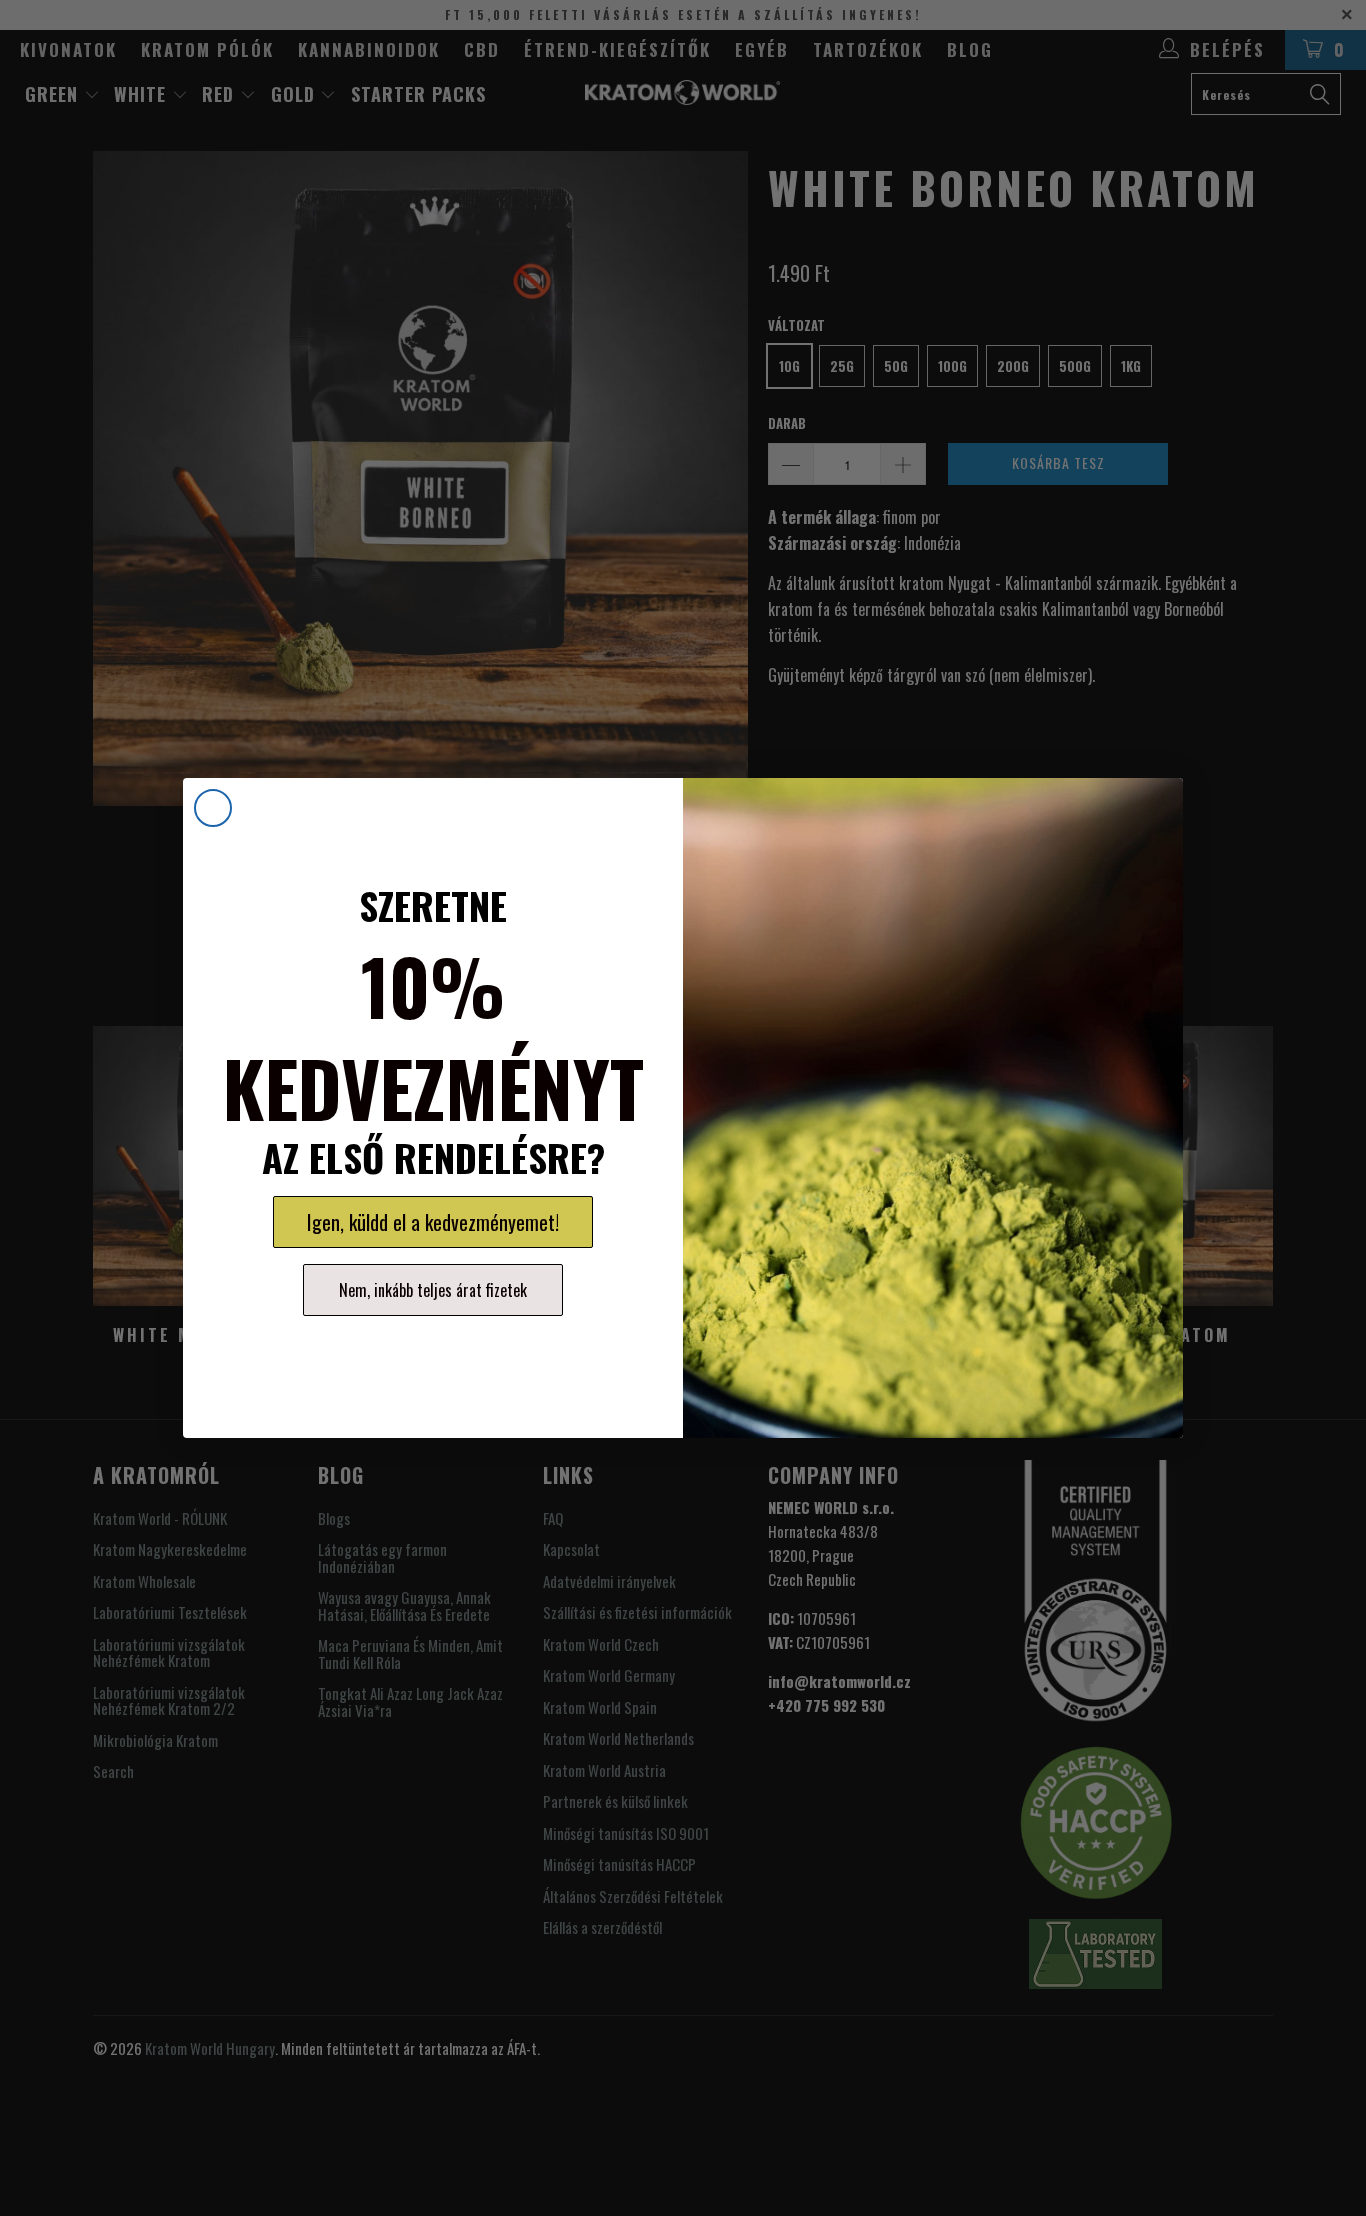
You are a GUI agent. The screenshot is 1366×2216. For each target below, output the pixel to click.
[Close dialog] (213, 808)
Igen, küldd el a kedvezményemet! (433, 1222)
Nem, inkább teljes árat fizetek (433, 1290)
